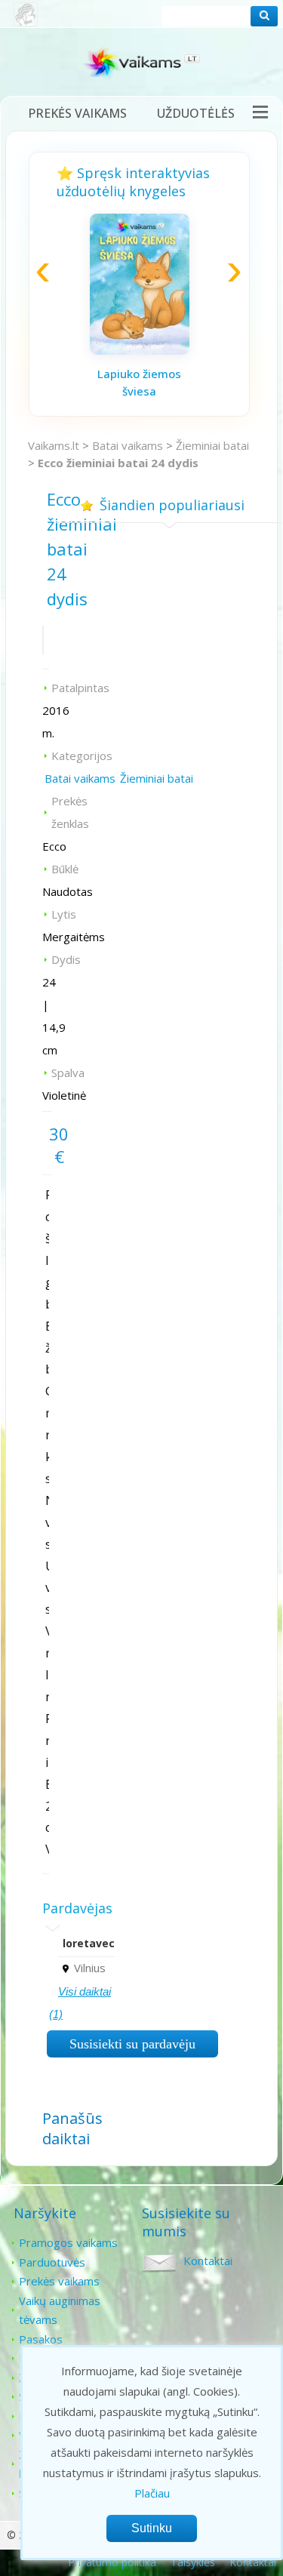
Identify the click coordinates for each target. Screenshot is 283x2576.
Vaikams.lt (54, 445)
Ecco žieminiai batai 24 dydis (118, 463)
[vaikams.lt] (142, 66)
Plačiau (152, 2493)
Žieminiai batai (212, 445)
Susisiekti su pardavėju (132, 2044)
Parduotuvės (52, 2262)
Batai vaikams (128, 445)
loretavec (89, 1943)
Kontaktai (208, 2261)
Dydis (66, 959)
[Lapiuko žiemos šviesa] (140, 350)
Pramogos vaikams (68, 2242)
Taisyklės (193, 2562)
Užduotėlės (196, 113)
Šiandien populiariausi (172, 505)
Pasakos (41, 2339)
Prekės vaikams (77, 113)
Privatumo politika (112, 2562)
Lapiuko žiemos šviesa (139, 382)
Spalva (68, 1073)
